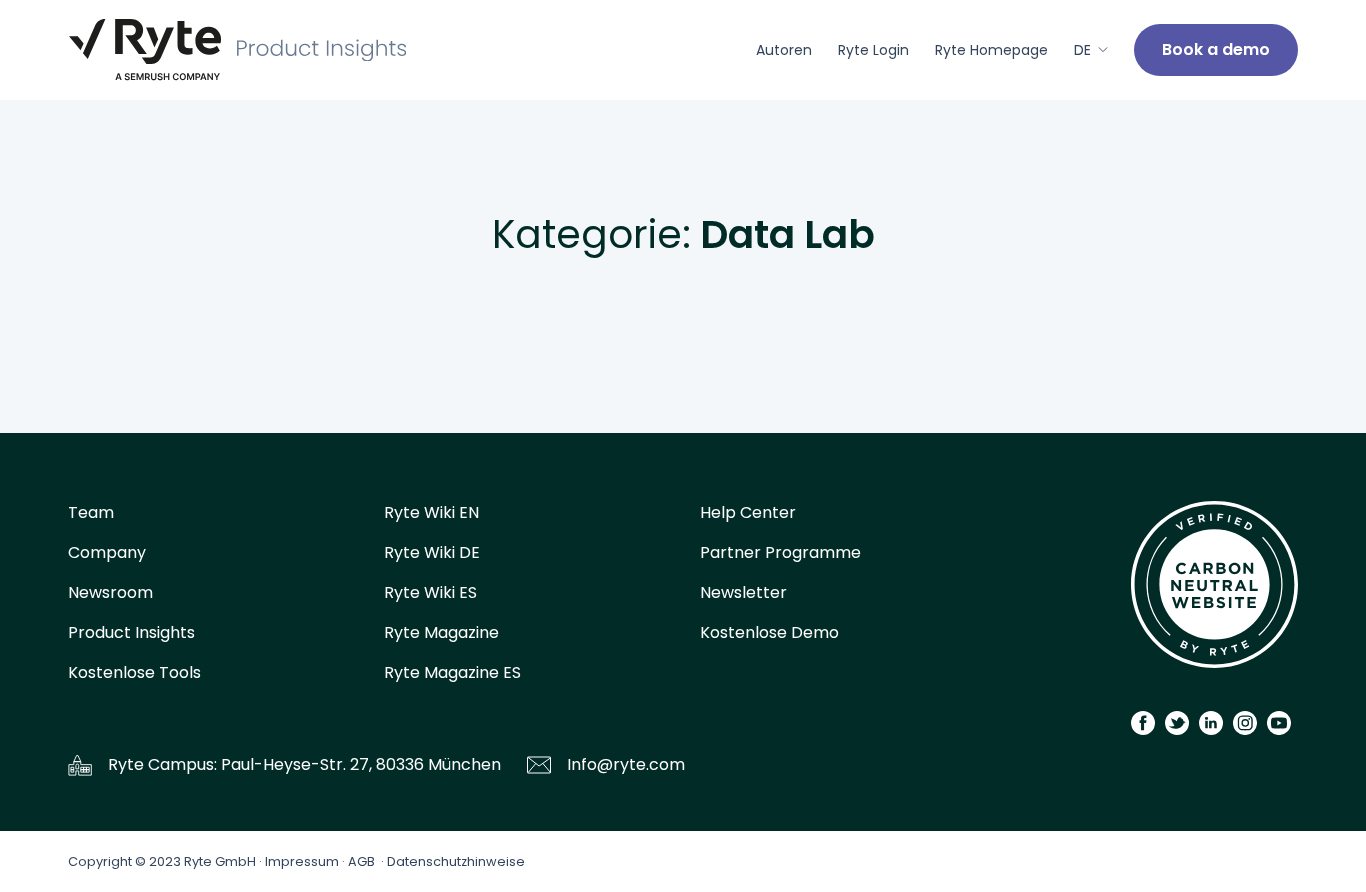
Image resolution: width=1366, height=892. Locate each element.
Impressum (302, 861)
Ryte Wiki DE (432, 552)
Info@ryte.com (626, 764)
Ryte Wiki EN (431, 512)
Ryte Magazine (441, 632)
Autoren (784, 50)
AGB (361, 861)
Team (91, 512)
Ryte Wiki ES (430, 592)
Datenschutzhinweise (456, 861)
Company (107, 552)
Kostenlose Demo (769, 632)
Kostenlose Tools (134, 672)
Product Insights (131, 632)
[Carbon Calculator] (1214, 591)
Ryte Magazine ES (452, 672)
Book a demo (1216, 49)
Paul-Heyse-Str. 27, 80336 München (361, 764)
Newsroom (110, 592)
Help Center (748, 512)
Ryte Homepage (991, 50)
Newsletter (743, 592)
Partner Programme (780, 552)
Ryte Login (873, 50)
